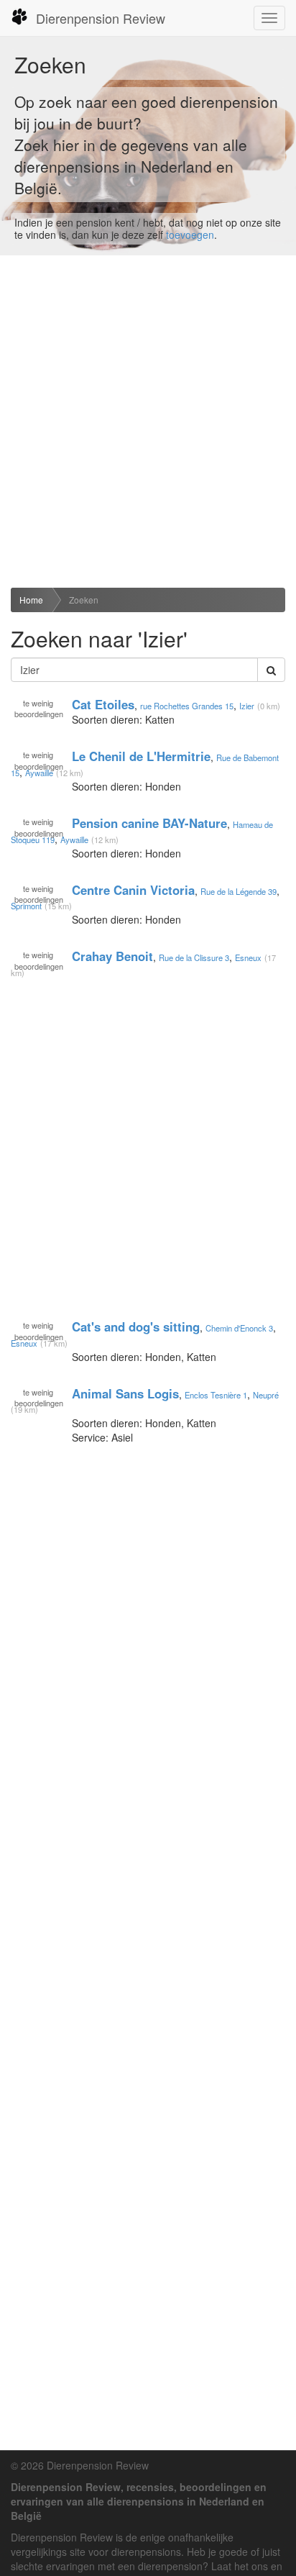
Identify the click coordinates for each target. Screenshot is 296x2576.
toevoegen (190, 235)
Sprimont (26, 906)
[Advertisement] (148, 422)
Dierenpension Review (101, 18)
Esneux (248, 957)
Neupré (266, 1394)
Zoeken (84, 600)
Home (31, 600)
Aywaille (39, 773)
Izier (247, 705)
